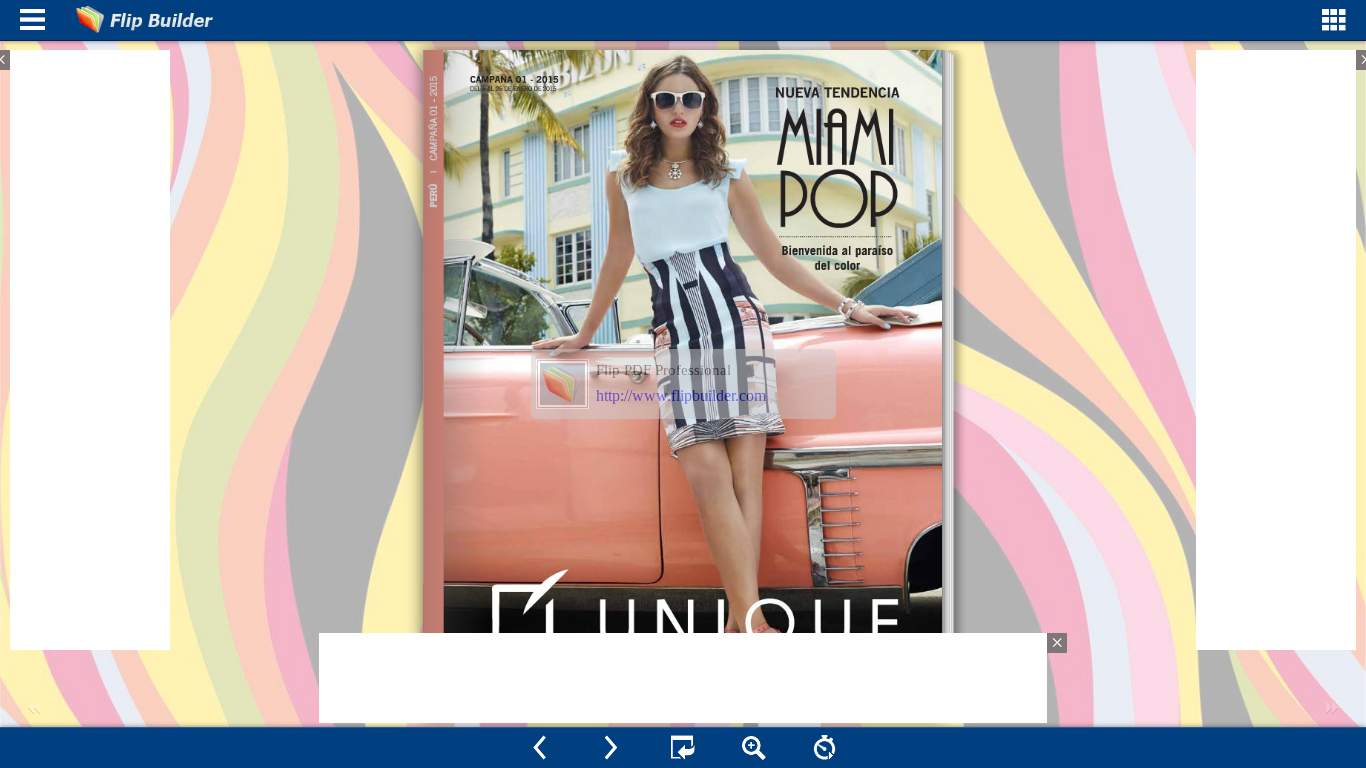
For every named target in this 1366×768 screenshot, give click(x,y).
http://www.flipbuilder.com (681, 395)
